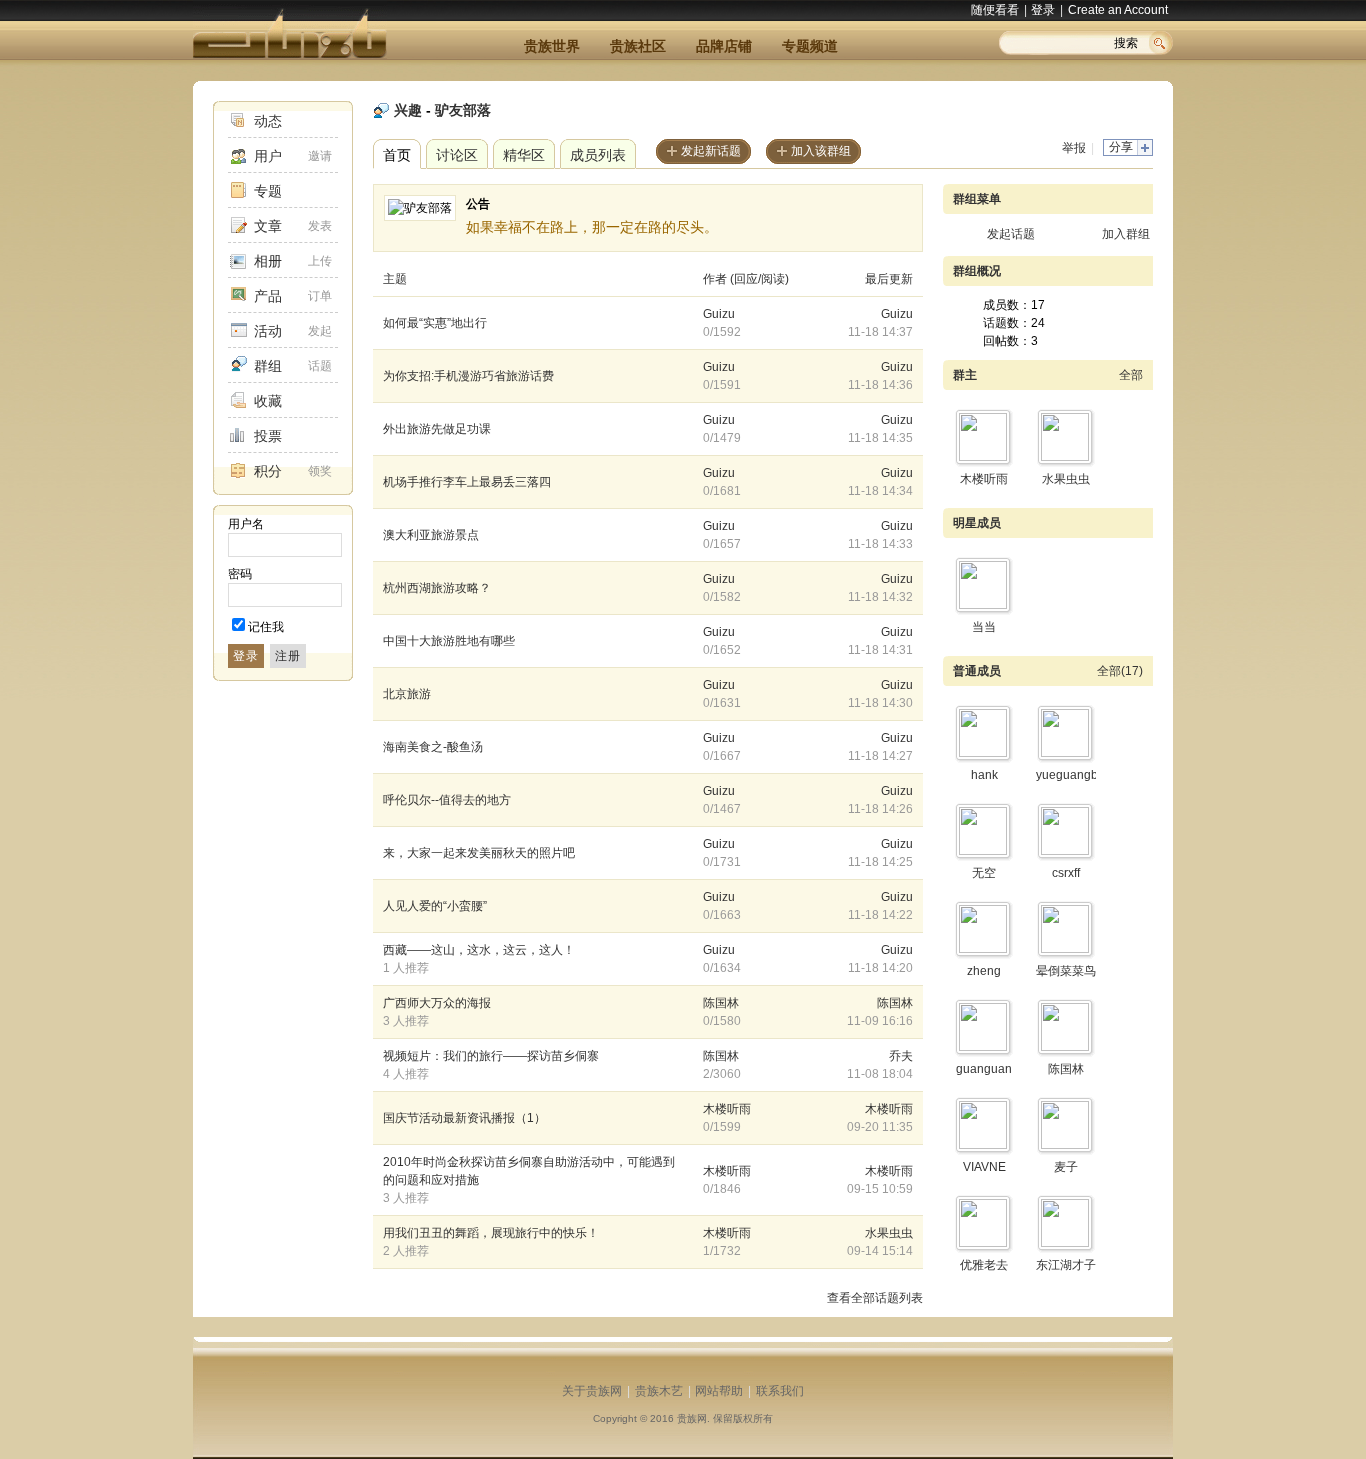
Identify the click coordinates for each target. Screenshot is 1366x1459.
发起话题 (1011, 234)
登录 (1043, 10)
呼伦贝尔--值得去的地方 (447, 800)
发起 (320, 331)
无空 (984, 873)
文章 (268, 226)
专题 (268, 191)
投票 (268, 436)
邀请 (320, 156)
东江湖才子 (1066, 1265)
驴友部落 (463, 110)
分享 (1121, 147)
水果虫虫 (889, 1233)
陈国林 (721, 1003)
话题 (320, 366)
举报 (1074, 148)
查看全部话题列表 (875, 1298)
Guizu (719, 314)
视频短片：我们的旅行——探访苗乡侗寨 (491, 1056)
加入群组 (1126, 234)
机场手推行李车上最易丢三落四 (467, 482)
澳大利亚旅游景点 (431, 535)
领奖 (320, 471)
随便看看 (995, 10)
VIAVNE (984, 1167)
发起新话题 (711, 151)
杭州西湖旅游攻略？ (437, 588)
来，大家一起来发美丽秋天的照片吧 (479, 853)
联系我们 (780, 1391)
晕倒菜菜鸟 (1066, 971)
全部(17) (1120, 671)
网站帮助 (719, 1391)
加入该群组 (821, 151)
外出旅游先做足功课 (437, 429)
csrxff (1066, 873)
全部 (1131, 375)
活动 (268, 331)
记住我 (266, 627)
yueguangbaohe (1081, 775)
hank (984, 775)
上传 (320, 261)
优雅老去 (984, 1265)
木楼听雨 (727, 1109)
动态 (268, 121)
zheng (984, 971)
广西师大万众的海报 (437, 1003)
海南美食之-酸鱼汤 (433, 747)
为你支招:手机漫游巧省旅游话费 (468, 376)
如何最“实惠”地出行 (435, 323)
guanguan (984, 1069)
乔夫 (901, 1056)
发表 (320, 226)
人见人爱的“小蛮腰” (435, 906)
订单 (320, 296)
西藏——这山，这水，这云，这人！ (479, 950)
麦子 (1066, 1167)
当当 (984, 627)
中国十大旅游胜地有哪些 (449, 641)
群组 (268, 366)
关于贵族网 (592, 1391)
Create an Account (1118, 10)
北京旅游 (407, 694)
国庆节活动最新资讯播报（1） (464, 1118)
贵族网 (692, 1418)
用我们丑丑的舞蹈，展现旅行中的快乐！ (491, 1233)
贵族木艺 (659, 1391)
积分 (268, 471)
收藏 (268, 401)
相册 (268, 261)
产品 (268, 296)
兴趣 (408, 110)
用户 (268, 156)
